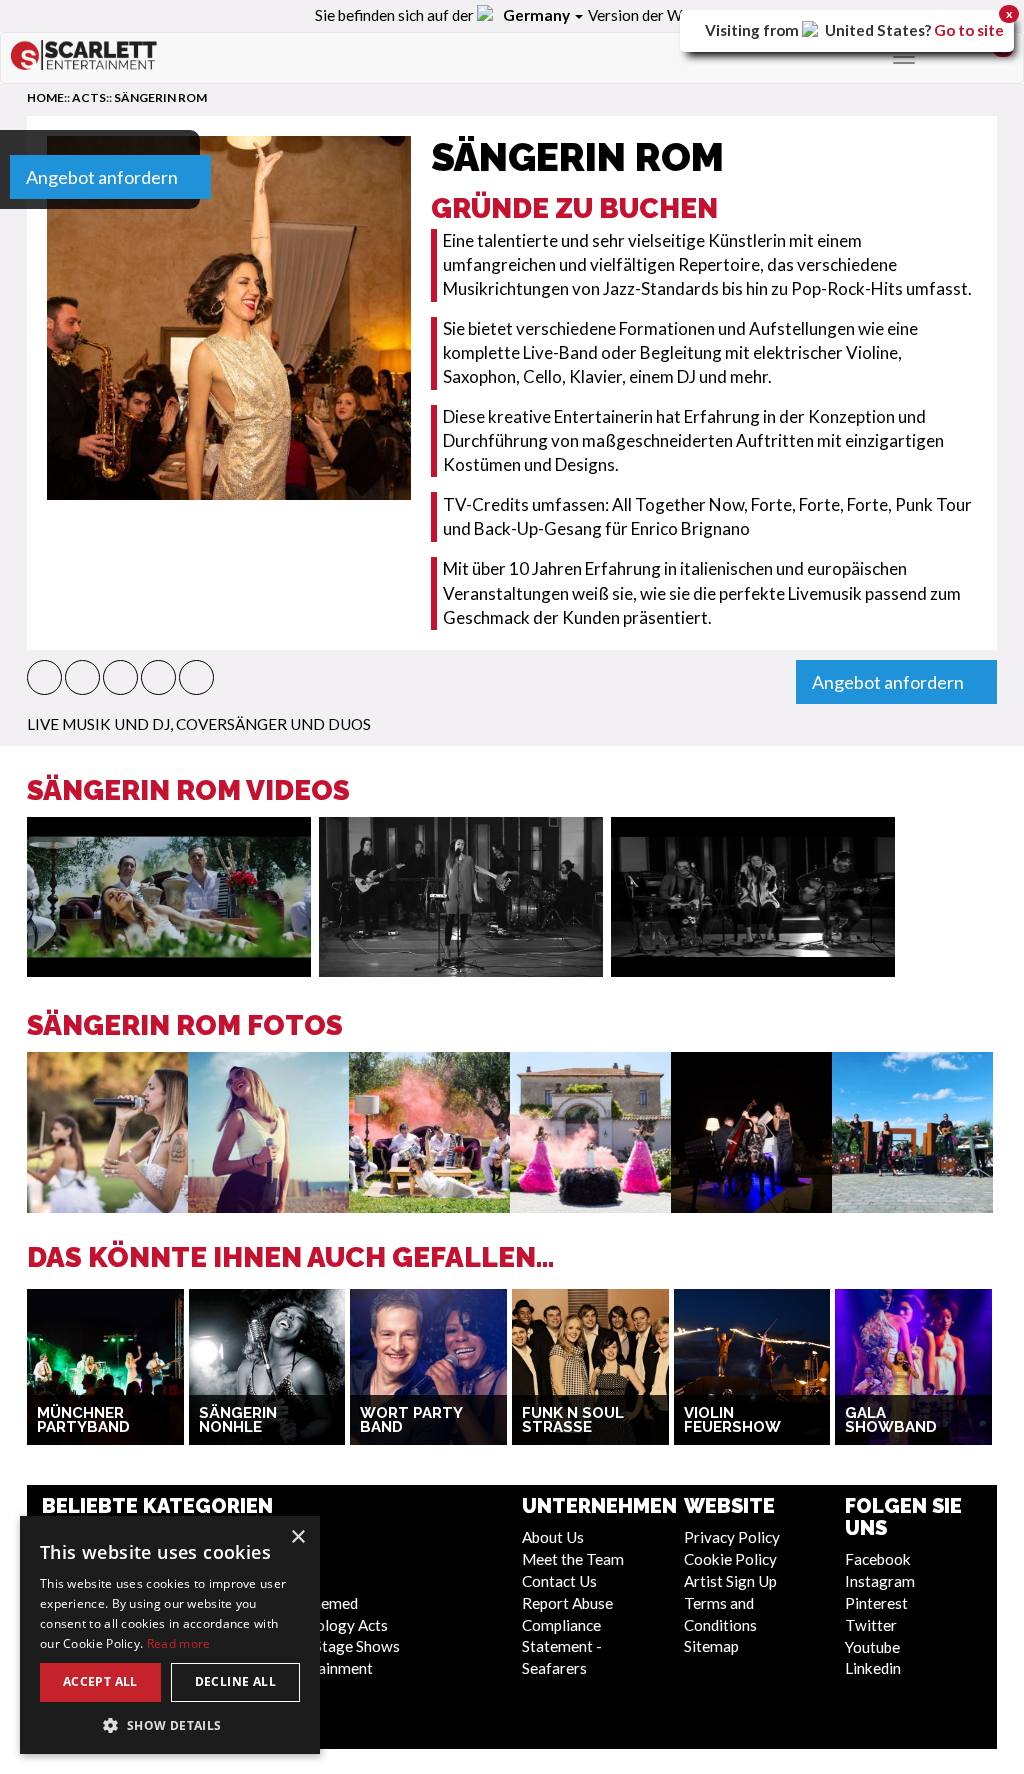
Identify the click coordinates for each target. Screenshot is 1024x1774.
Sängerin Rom (160, 97)
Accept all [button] (100, 1681)
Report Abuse (567, 1603)
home (45, 97)
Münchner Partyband (83, 1420)
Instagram (880, 1581)
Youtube (872, 1647)
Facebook (878, 1559)
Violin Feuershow (732, 1420)
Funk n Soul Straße (573, 1420)
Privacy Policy (732, 1537)
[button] (44, 677)
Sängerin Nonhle (238, 1420)
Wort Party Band (411, 1420)
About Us (553, 1537)
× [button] (297, 1537)
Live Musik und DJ (98, 724)
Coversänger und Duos (273, 724)
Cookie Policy (730, 1559)
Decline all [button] (235, 1681)
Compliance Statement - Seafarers (562, 1647)
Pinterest (876, 1603)
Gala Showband (891, 1420)
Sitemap (711, 1646)
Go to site (969, 30)
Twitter (871, 1625)
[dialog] (170, 1635)
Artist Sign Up (730, 1581)
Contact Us (559, 1581)
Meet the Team (573, 1559)
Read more (179, 1643)
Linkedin (873, 1668)
